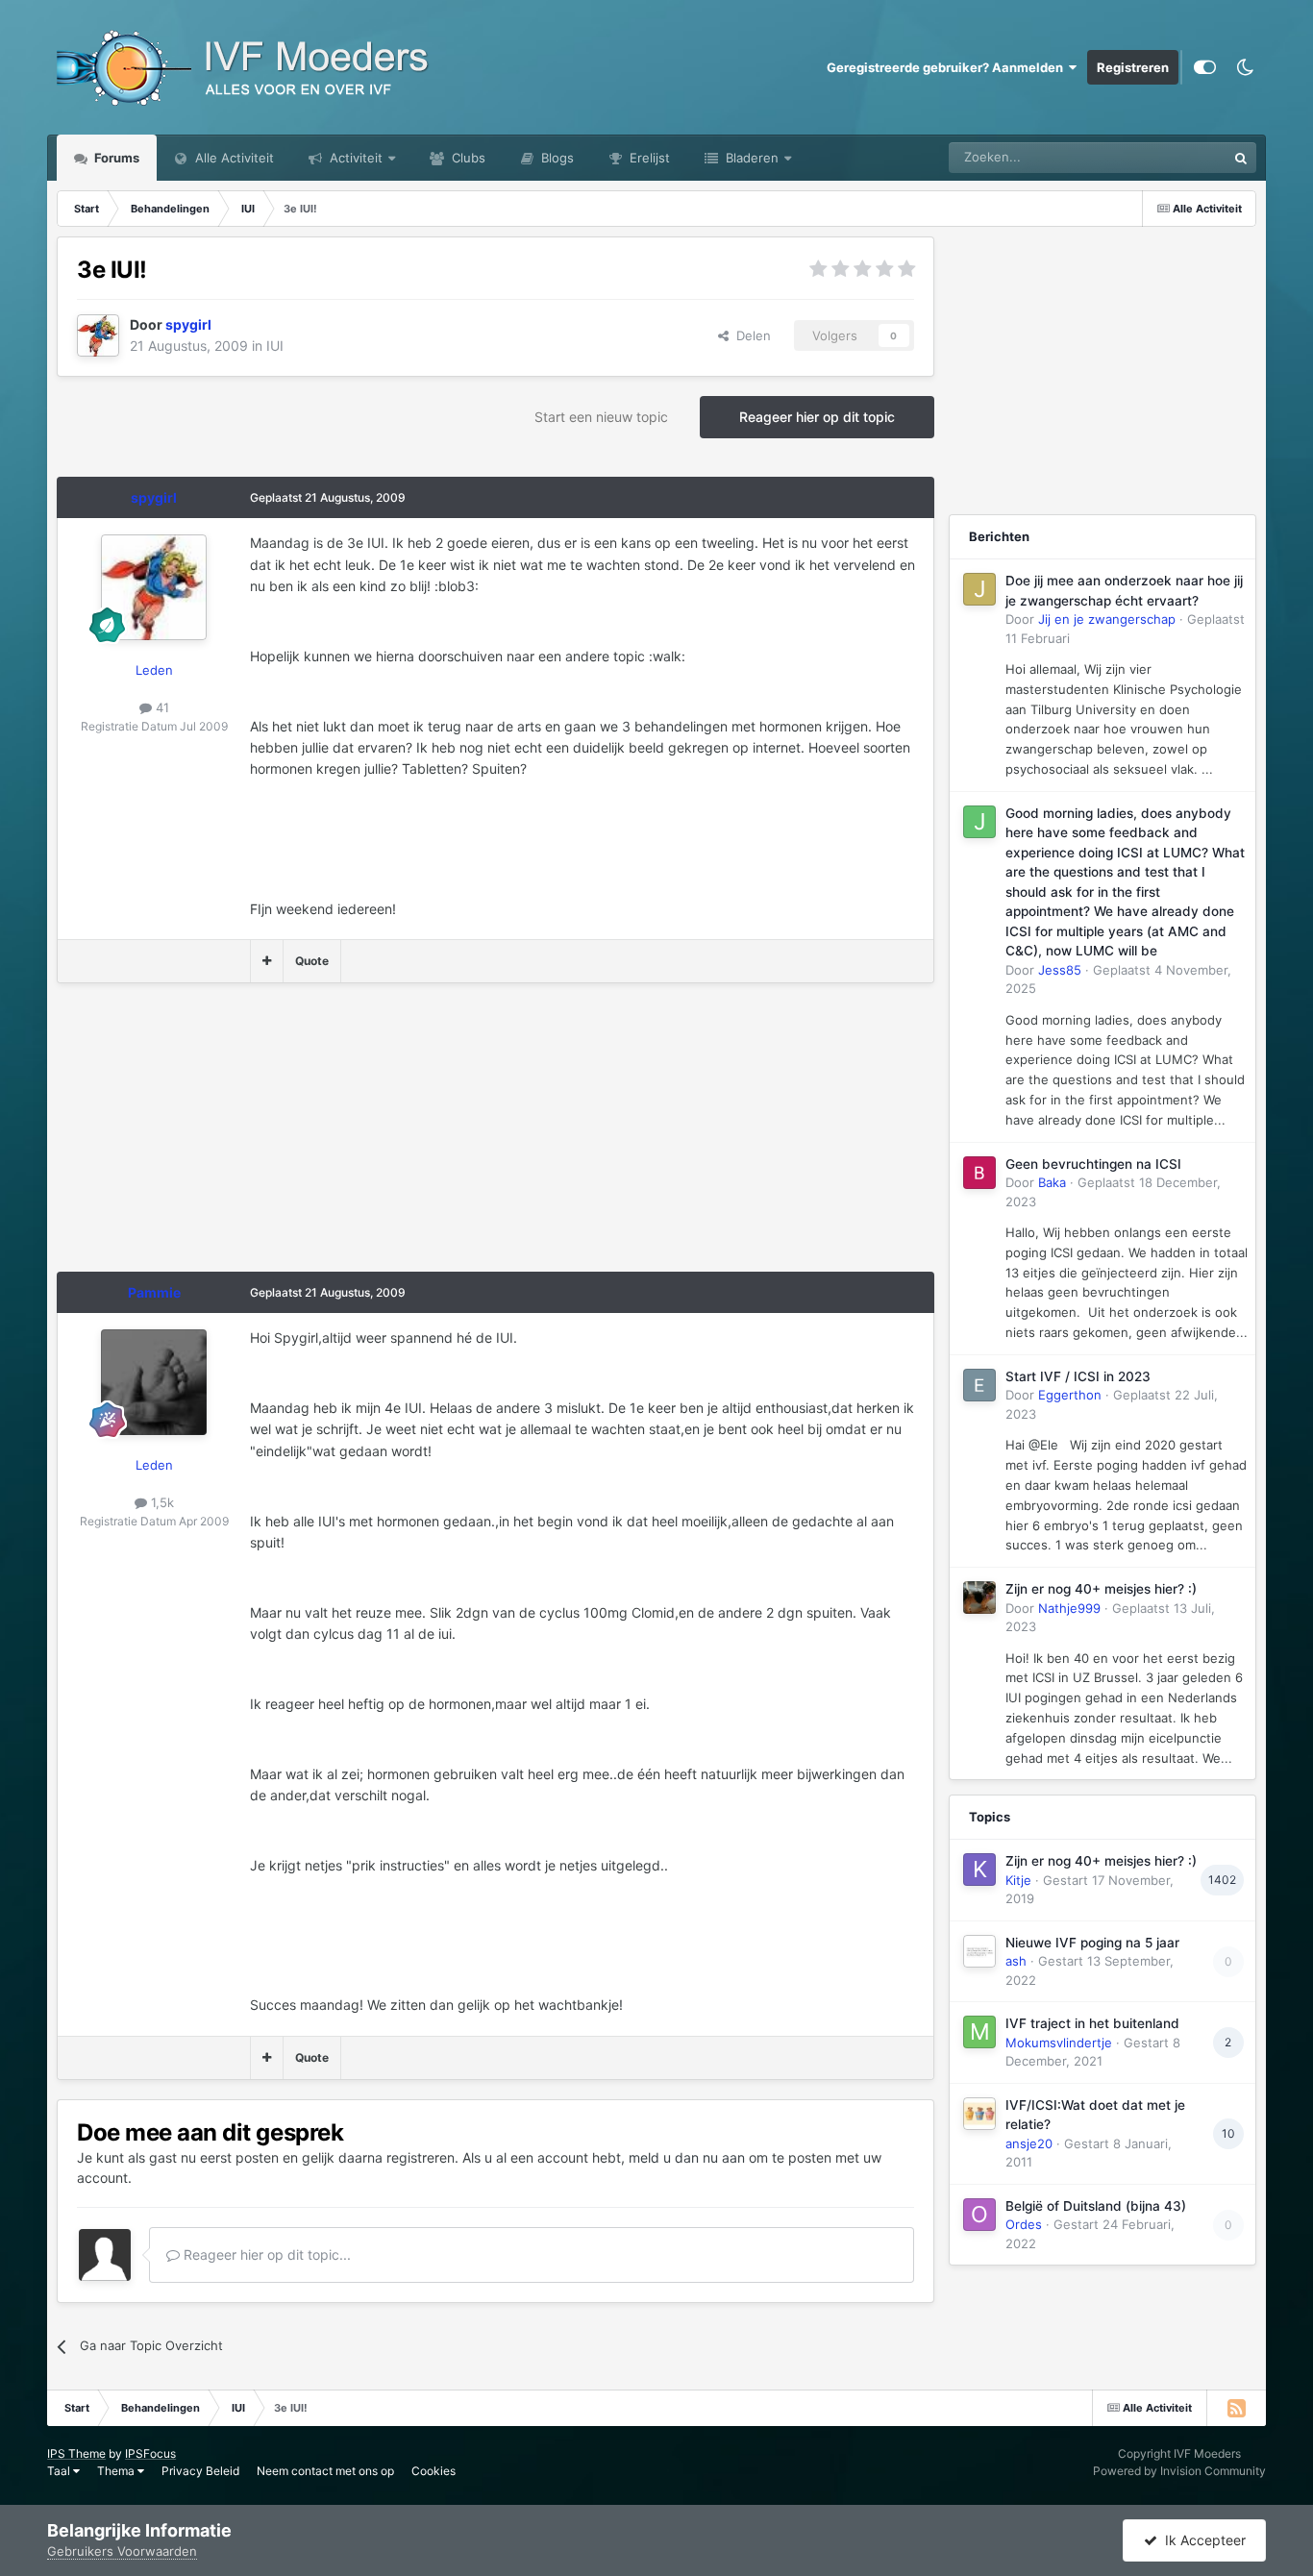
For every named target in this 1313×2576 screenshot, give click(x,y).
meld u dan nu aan (687, 2157)
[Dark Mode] (1246, 67)
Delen (750, 335)
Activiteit (354, 158)
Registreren (1133, 67)
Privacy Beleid (200, 2471)
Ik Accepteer (1202, 2540)
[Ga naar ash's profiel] (979, 1951)
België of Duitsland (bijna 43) (1096, 2206)
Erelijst (648, 158)
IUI (275, 346)
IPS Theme (76, 2453)
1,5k (161, 1502)
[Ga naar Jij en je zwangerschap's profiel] (979, 589)
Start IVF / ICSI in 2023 (1078, 1376)
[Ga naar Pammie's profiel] (154, 1382)
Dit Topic (1176, 157)
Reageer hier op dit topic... (265, 2254)
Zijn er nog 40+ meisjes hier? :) (1101, 1589)
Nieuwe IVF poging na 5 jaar (1092, 1943)
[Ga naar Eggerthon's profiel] (979, 1385)
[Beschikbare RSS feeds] (1236, 2408)
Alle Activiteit (233, 158)
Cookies (434, 2471)
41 (161, 707)
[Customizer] (1205, 67)
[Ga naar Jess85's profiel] (979, 822)
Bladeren (750, 158)
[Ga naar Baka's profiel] (979, 1173)
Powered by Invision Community (1179, 2471)
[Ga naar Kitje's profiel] (979, 1870)
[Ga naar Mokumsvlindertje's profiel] (979, 2032)
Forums (115, 158)
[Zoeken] (1241, 158)
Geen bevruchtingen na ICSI (1093, 1164)
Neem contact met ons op (325, 2471)
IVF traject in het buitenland (1092, 2023)
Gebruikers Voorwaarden (122, 2551)
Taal (60, 2471)
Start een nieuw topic (601, 417)
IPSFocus (150, 2453)
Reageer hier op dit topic (817, 417)
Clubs (467, 158)
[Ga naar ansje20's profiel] (979, 2114)
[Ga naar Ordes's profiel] (979, 2215)
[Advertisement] (407, 1137)
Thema (117, 2471)
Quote (312, 961)
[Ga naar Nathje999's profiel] (979, 1598)
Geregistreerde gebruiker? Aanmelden (948, 67)
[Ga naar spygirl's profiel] (98, 335)
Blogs (556, 158)
